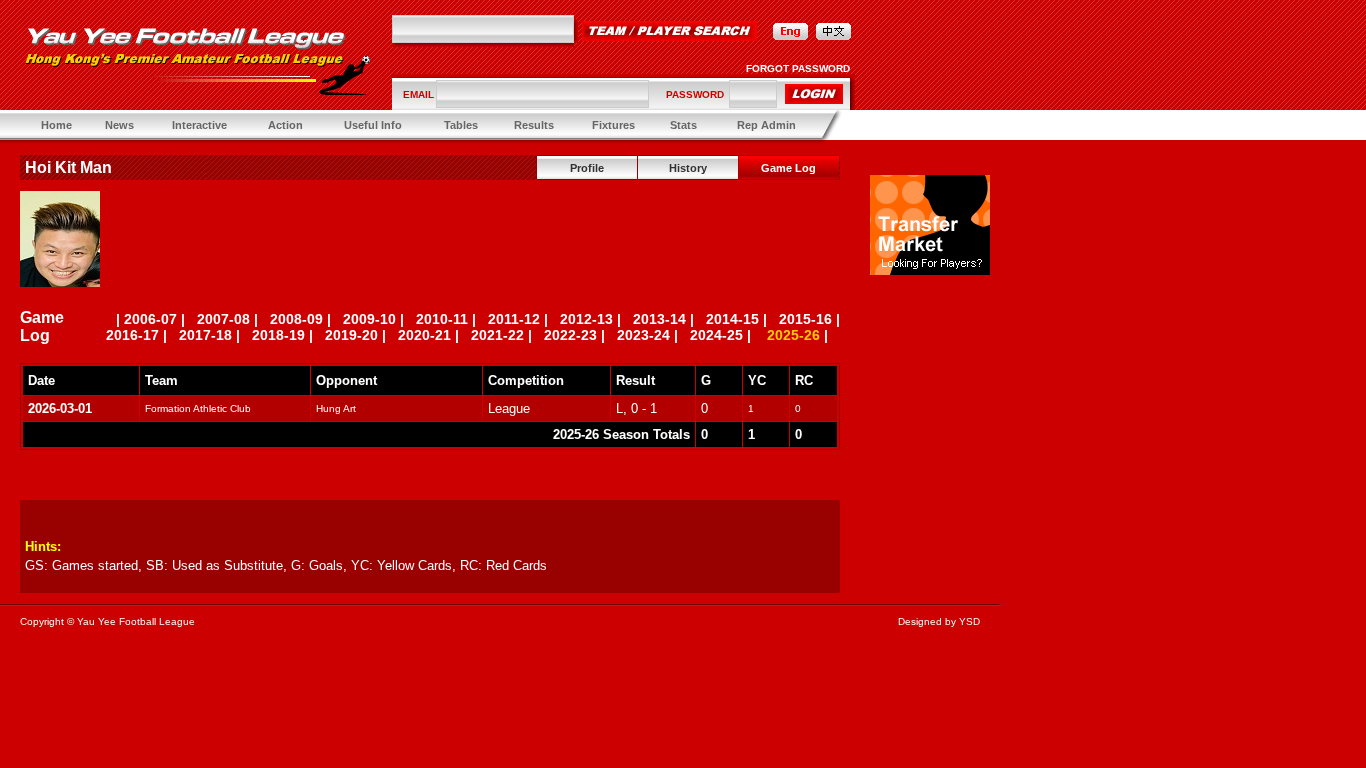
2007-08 (223, 319)
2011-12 (514, 319)
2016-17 (132, 335)
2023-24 (643, 335)
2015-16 (805, 319)
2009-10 (369, 319)
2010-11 (442, 319)
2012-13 (586, 319)
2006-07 (150, 319)
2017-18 (205, 335)
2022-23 (570, 335)
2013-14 (659, 319)
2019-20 (351, 335)
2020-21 (424, 335)
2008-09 (296, 319)
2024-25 (716, 335)
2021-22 (497, 335)
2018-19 (278, 335)
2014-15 (732, 319)
